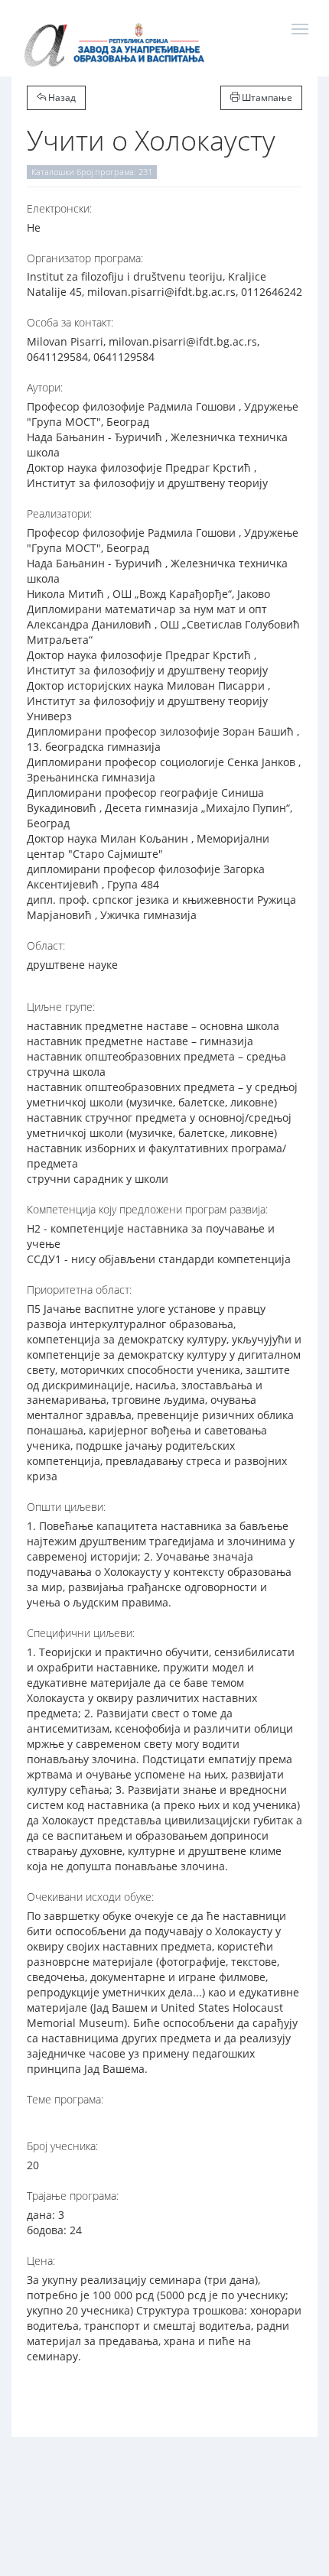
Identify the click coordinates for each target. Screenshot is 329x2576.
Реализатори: (59, 513)
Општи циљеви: (66, 1507)
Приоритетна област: (79, 1290)
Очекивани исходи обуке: (90, 1897)
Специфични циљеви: (81, 1633)
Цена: (41, 2261)
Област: (46, 945)
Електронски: (59, 208)
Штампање (266, 97)
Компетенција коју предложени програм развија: (147, 1209)
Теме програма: (65, 2099)
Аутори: (45, 387)
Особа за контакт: (70, 322)
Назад (61, 97)
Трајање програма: (73, 2196)
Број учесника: (62, 2146)
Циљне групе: (61, 1007)
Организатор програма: (85, 258)
